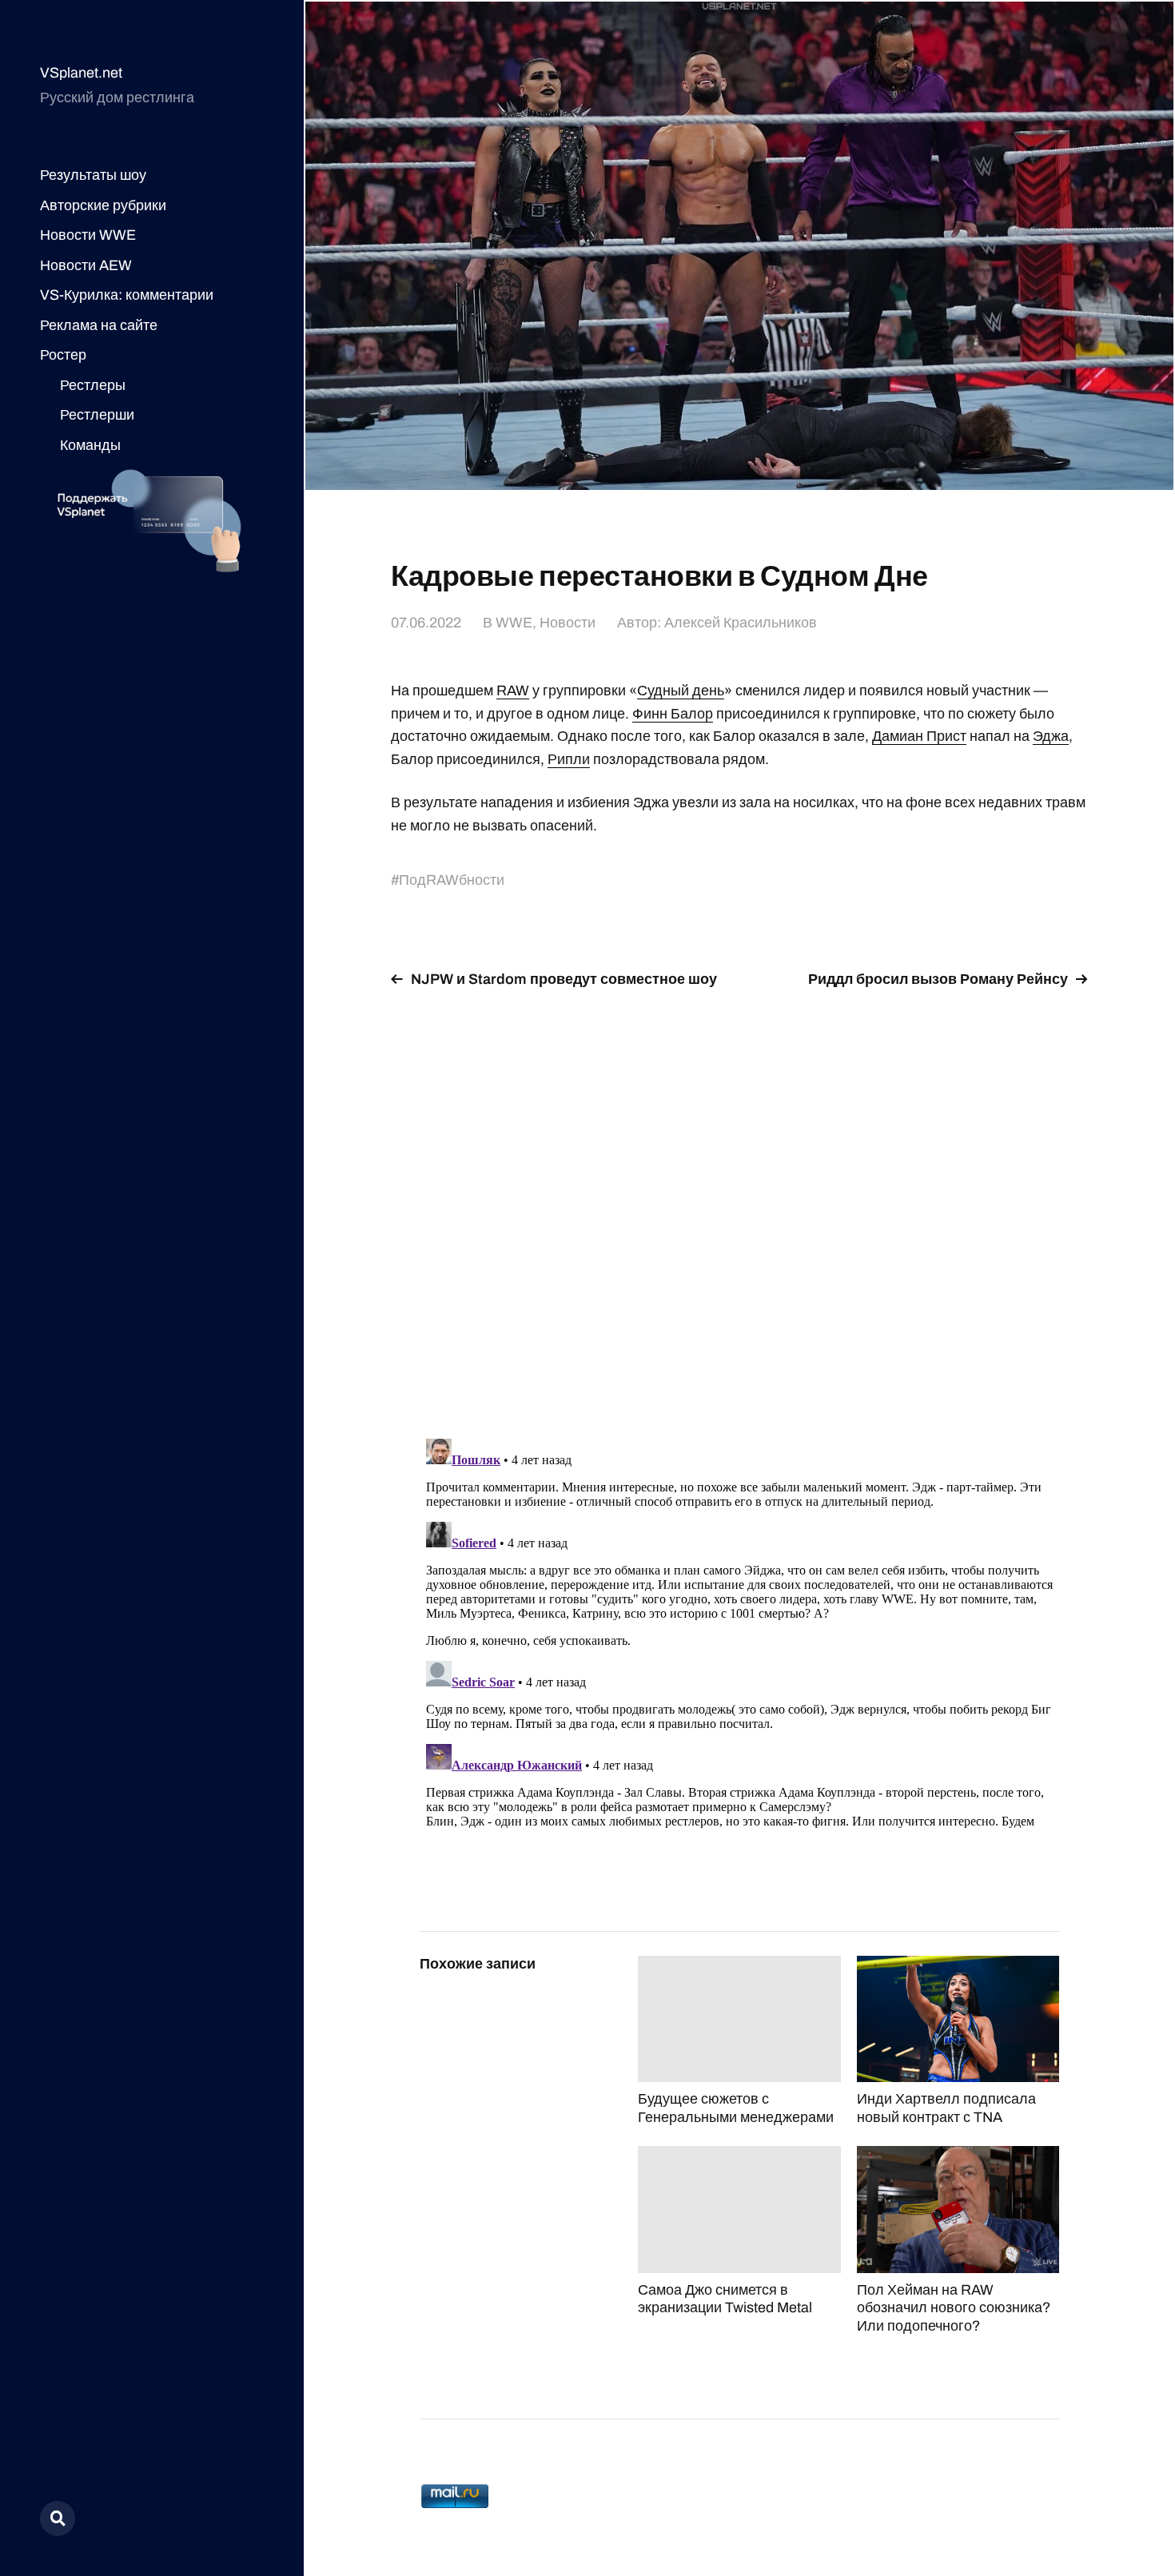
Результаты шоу (93, 175)
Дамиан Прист (919, 736)
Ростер (63, 355)
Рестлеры (93, 385)
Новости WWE (88, 235)
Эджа (1051, 736)
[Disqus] (739, 1204)
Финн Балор (673, 714)
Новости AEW (86, 265)
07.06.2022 (426, 623)
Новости (568, 623)
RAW (513, 691)
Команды (90, 445)
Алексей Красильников (741, 623)
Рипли (569, 759)
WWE (514, 623)
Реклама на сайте (99, 325)
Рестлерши (97, 415)
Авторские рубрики (103, 205)
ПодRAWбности (452, 880)
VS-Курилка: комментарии (127, 295)
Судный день (681, 691)
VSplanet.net (81, 73)
